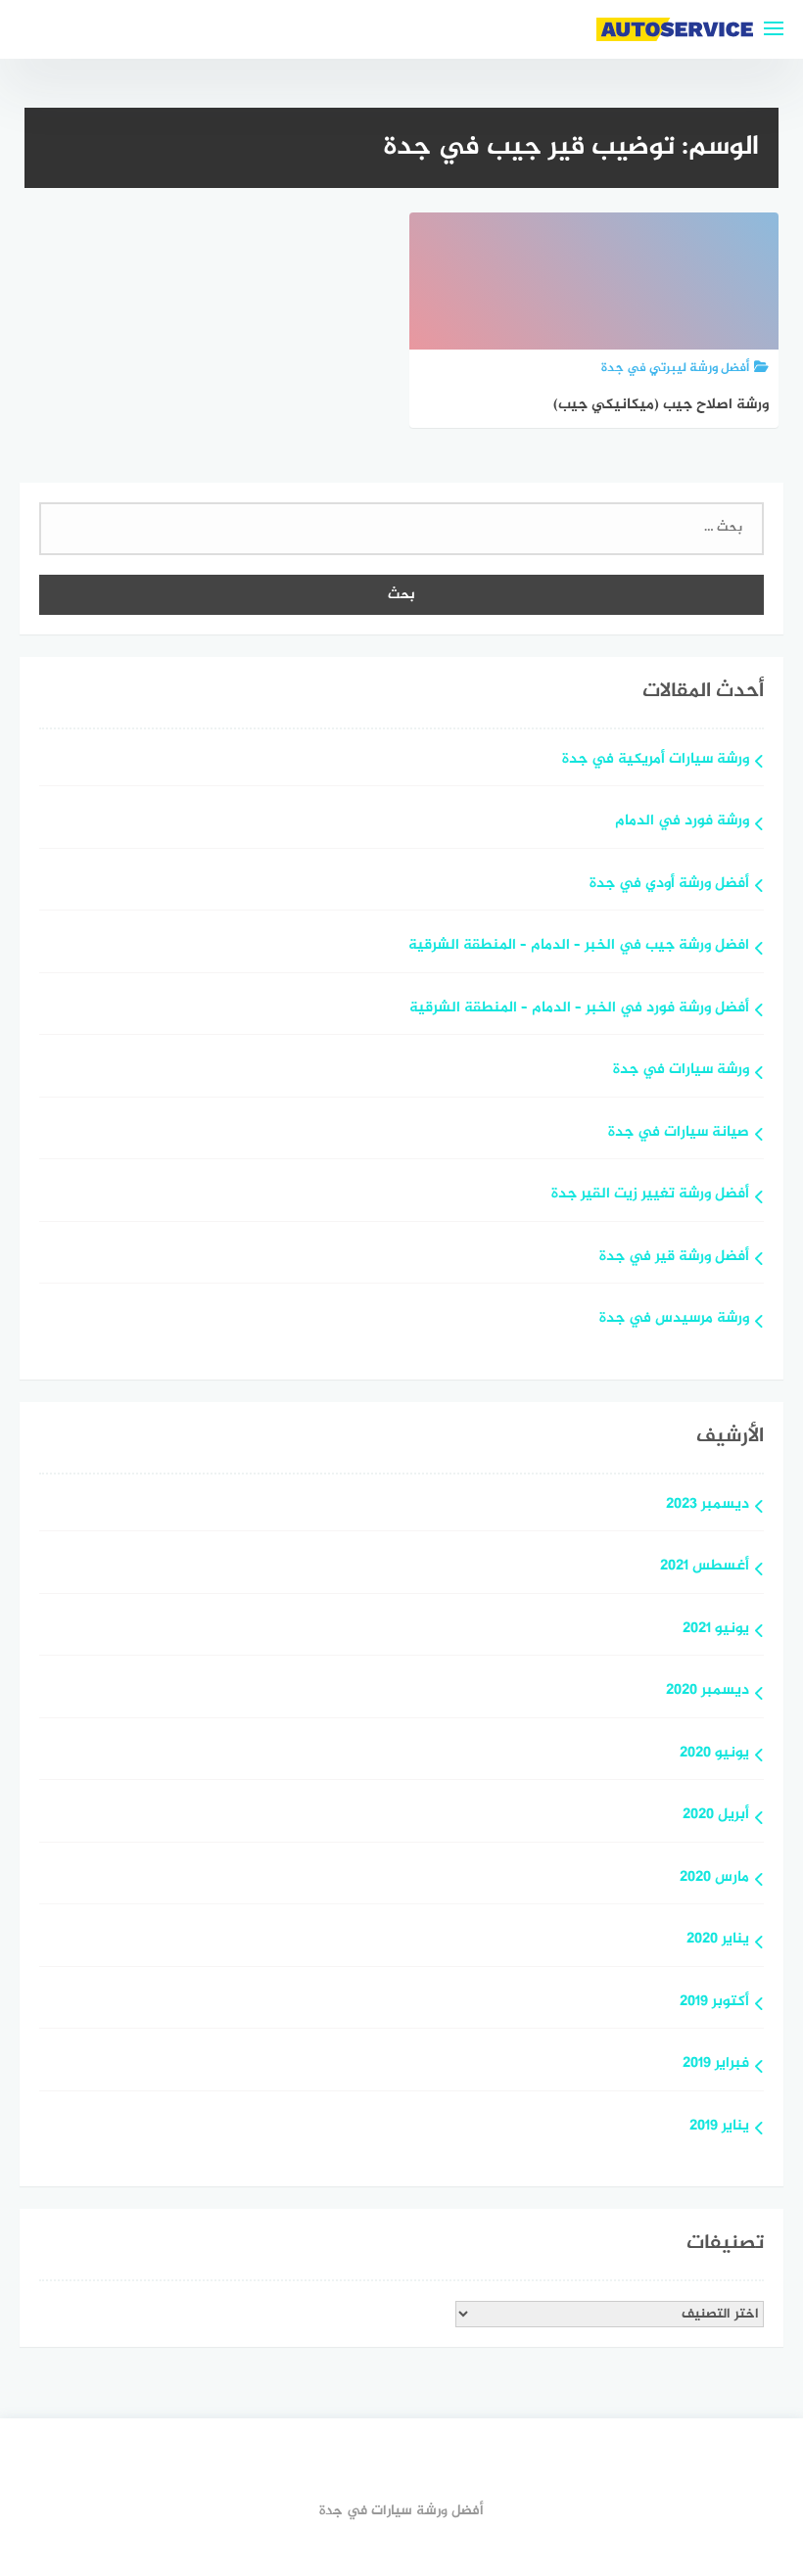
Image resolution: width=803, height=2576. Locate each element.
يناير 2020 (718, 1940)
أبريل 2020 (716, 1816)
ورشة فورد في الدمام (682, 822)
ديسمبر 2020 (708, 1691)
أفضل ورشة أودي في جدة (669, 885)
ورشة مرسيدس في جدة (674, 1319)
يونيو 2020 (714, 1754)
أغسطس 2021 (705, 1567)
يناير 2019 (719, 2127)
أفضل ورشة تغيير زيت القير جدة (650, 1195)
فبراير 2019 (716, 2064)
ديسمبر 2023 (708, 1505)
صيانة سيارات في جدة (679, 1133)
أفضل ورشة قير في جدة (674, 1258)
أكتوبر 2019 (714, 2003)
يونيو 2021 (716, 1630)
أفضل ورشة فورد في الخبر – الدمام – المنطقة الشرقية (579, 1009)
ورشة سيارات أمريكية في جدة (656, 760)
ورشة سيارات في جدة (681, 1071)
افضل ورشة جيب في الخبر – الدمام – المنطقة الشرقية (579, 946)
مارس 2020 (714, 1878)
